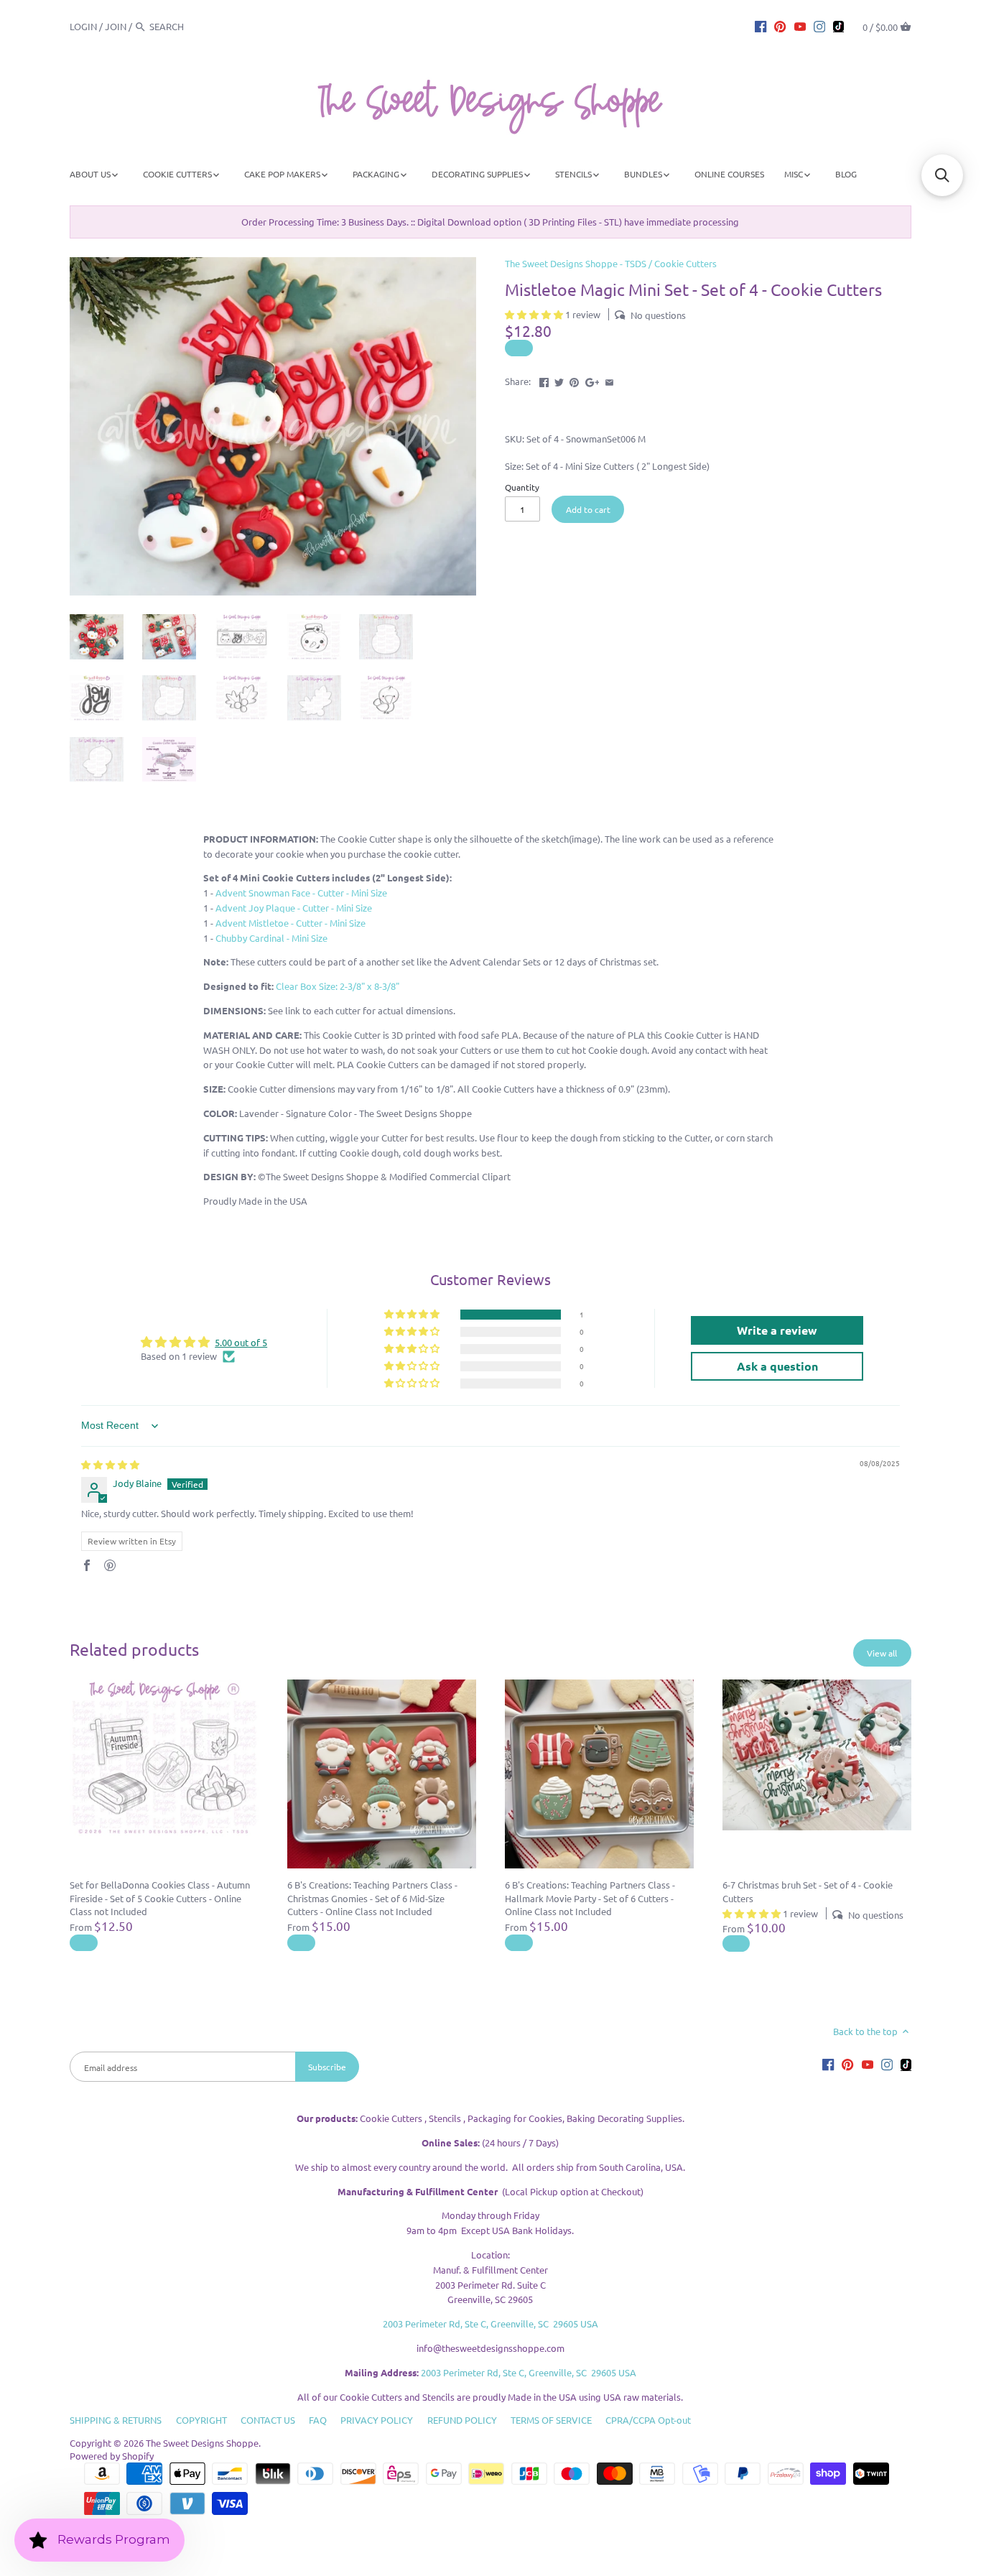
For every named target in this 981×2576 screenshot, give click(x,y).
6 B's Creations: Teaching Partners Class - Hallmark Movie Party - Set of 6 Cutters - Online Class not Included (590, 1898)
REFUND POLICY (462, 2420)
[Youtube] (800, 26)
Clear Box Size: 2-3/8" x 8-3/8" (338, 986)
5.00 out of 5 (241, 1342)
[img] (110, 1464)
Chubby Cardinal (271, 938)
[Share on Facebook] (544, 380)
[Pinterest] (780, 26)
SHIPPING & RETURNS (116, 2420)
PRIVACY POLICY (377, 2420)
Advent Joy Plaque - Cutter (294, 908)
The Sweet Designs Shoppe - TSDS (576, 263)
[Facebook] (761, 26)
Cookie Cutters (685, 263)
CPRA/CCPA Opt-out (648, 2420)
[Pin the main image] (574, 380)
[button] (535, 314)
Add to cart (588, 509)
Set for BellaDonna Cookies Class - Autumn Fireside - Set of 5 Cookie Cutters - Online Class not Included (160, 1898)
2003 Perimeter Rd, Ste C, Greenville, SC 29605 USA (490, 2324)
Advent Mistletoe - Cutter (290, 923)
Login (83, 26)
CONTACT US (268, 2420)
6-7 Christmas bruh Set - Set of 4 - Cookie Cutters (808, 1891)
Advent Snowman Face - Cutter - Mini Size (301, 893)
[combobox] (189, 26)
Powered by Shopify (112, 2456)
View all (882, 1653)
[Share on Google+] (592, 380)
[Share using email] (609, 380)
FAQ (318, 2420)
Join (116, 26)
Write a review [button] (777, 1330)
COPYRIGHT (201, 2420)
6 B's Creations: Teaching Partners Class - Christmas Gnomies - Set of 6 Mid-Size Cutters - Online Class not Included (372, 1898)
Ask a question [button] (777, 1366)
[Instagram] (819, 26)
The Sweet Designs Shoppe (202, 2443)
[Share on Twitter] (559, 380)
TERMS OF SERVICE (551, 2420)
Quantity (522, 487)
